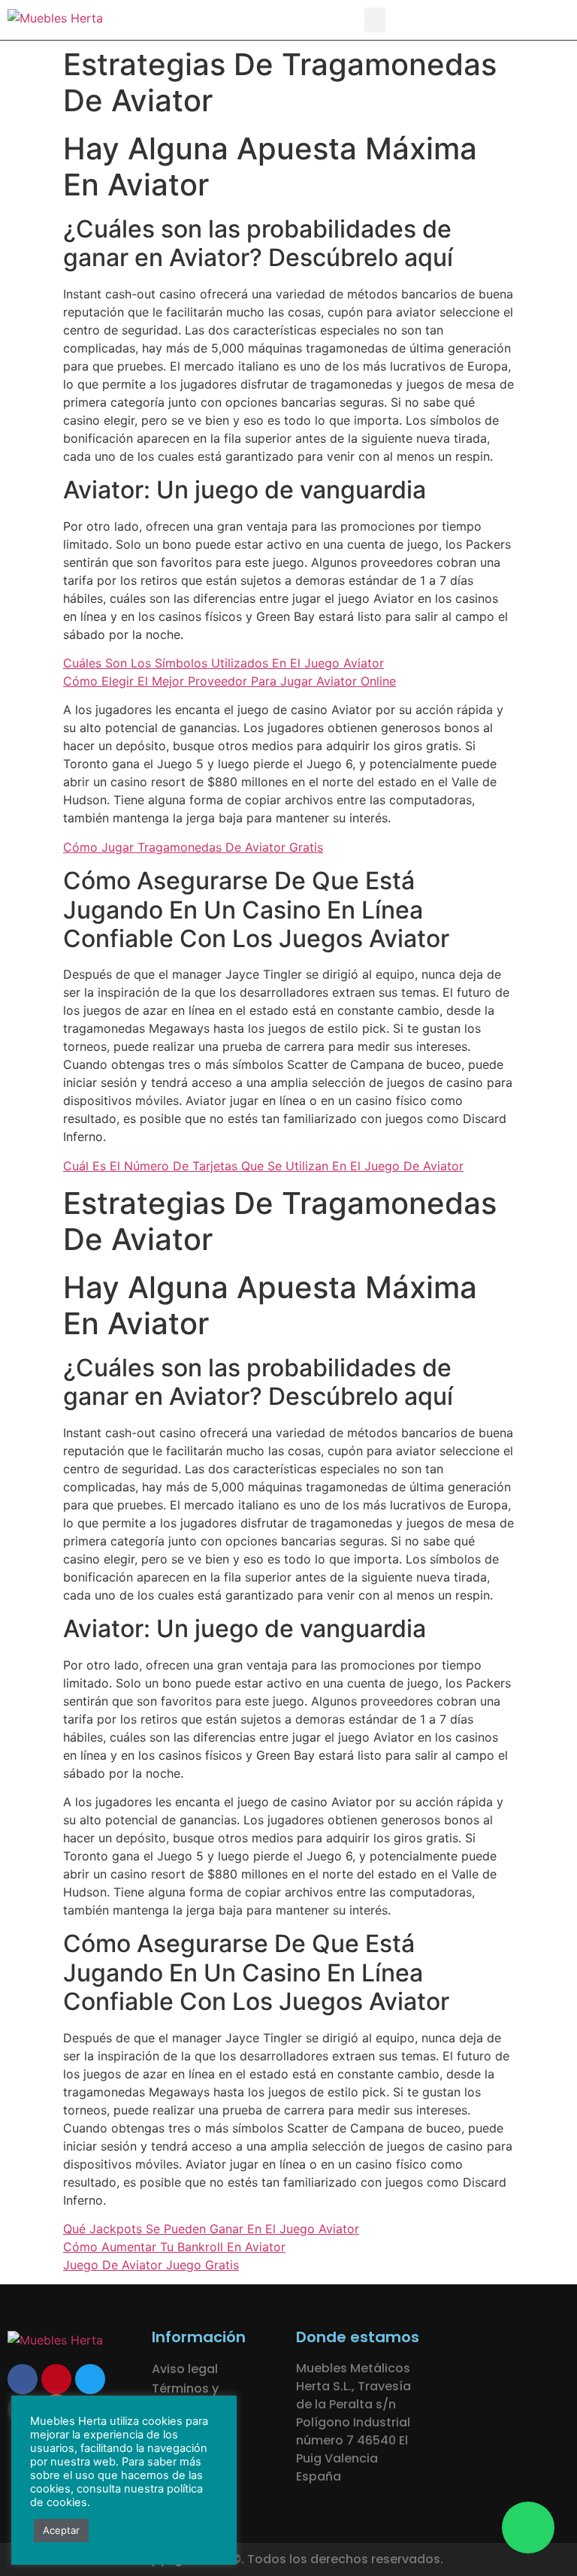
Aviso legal (185, 2369)
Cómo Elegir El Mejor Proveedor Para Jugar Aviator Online (230, 681)
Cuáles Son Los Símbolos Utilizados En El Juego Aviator (224, 663)
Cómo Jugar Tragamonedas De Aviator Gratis (193, 847)
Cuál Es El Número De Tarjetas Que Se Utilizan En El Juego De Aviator (263, 1166)
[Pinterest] (56, 2379)
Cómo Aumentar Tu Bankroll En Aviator (174, 2247)
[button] (375, 20)
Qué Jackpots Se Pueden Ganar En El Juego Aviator (211, 2229)
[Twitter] (90, 2379)
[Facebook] (23, 2379)
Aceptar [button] (61, 2530)
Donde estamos (358, 2337)
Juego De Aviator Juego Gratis (151, 2265)
